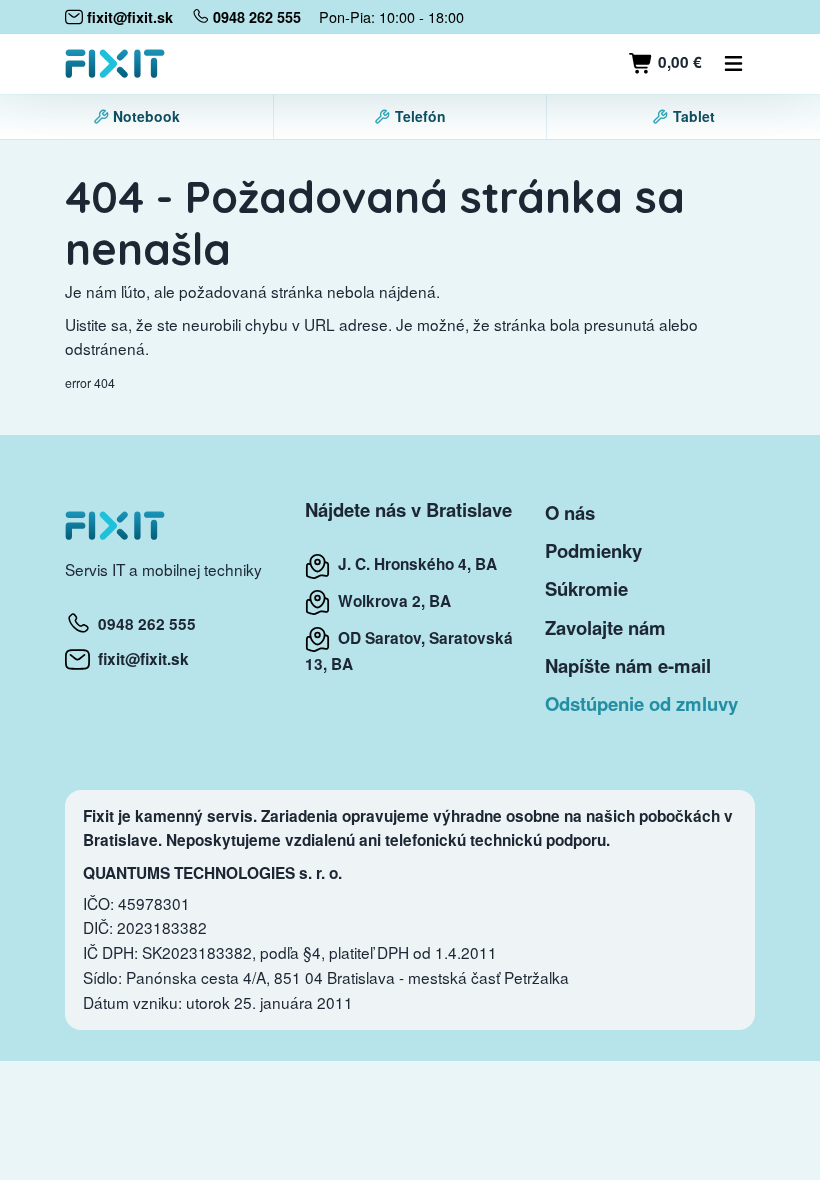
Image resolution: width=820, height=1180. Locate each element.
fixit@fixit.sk (139, 659)
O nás (570, 512)
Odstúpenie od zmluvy (641, 703)
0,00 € (678, 62)
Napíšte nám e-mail (628, 665)
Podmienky (593, 550)
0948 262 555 (143, 624)
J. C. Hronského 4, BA (413, 564)
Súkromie (586, 588)
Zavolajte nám (605, 627)
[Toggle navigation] (734, 64)
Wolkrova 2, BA (390, 601)
